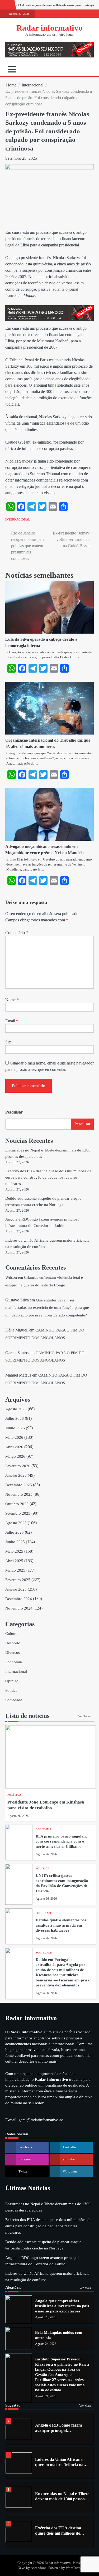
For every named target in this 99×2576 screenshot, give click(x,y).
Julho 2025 (15, 1532)
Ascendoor (38, 2568)
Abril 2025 (14, 1561)
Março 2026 (15, 1456)
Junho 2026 (15, 1428)
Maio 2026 (14, 1437)
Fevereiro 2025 (18, 1580)
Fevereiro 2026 (18, 1466)
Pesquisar (14, 1112)
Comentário (17, 933)
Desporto (13, 1643)
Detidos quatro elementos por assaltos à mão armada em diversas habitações (61, 1925)
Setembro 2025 (18, 1513)
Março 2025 (15, 1570)
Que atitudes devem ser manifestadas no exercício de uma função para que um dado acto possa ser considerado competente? (47, 1308)
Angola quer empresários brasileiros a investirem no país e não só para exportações (62, 2306)
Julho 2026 (15, 1418)
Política (11, 1690)
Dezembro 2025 (19, 1485)
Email (12, 1021)
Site (8, 1042)
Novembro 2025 (19, 1494)
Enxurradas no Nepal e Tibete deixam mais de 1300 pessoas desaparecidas (62, 2499)
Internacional (18, 519)
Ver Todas (84, 1716)
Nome (12, 1000)
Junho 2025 (15, 1542)
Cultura (11, 1634)
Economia (14, 1662)
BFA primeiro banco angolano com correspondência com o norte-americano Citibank (62, 1841)
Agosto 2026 (16, 1409)
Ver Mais (85, 2288)
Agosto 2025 (16, 1523)
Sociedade (14, 1700)
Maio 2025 (14, 1551)
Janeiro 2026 (16, 1475)
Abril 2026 (14, 1447)
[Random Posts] (82, 70)
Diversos (13, 1652)
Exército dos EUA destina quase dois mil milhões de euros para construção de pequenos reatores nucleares (48, 1177)
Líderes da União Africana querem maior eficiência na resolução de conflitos (59, 2465)
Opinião (12, 1681)
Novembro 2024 (19, 1608)
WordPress (73, 2568)
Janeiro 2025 (16, 1589)
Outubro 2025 (17, 1504)
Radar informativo (49, 28)
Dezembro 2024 (19, 1599)
